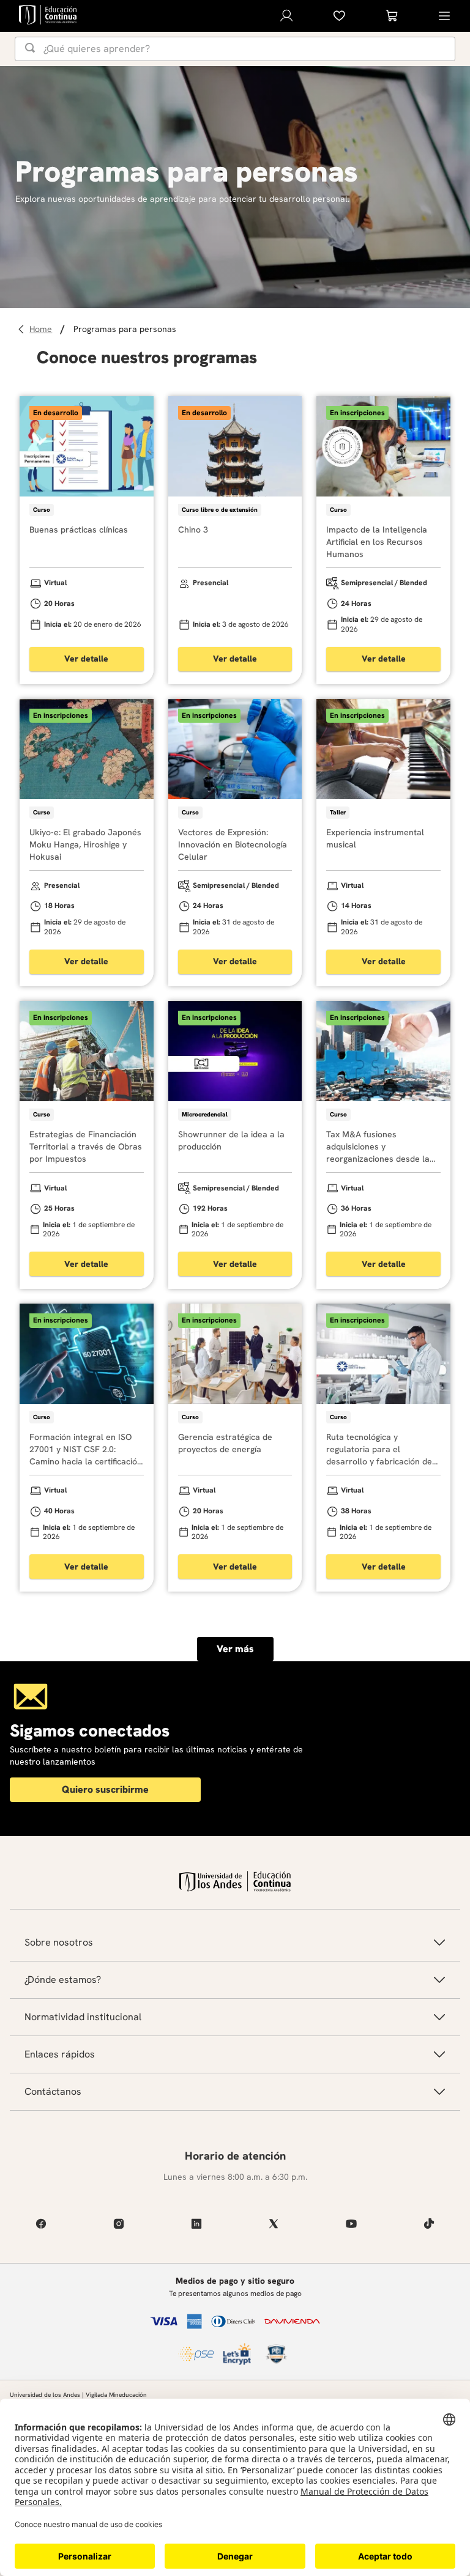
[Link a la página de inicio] (43, 329)
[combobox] (235, 49)
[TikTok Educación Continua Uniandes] (429, 2224)
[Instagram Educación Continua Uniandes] (119, 2224)
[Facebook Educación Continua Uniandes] (41, 2224)
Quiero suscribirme (105, 1789)
